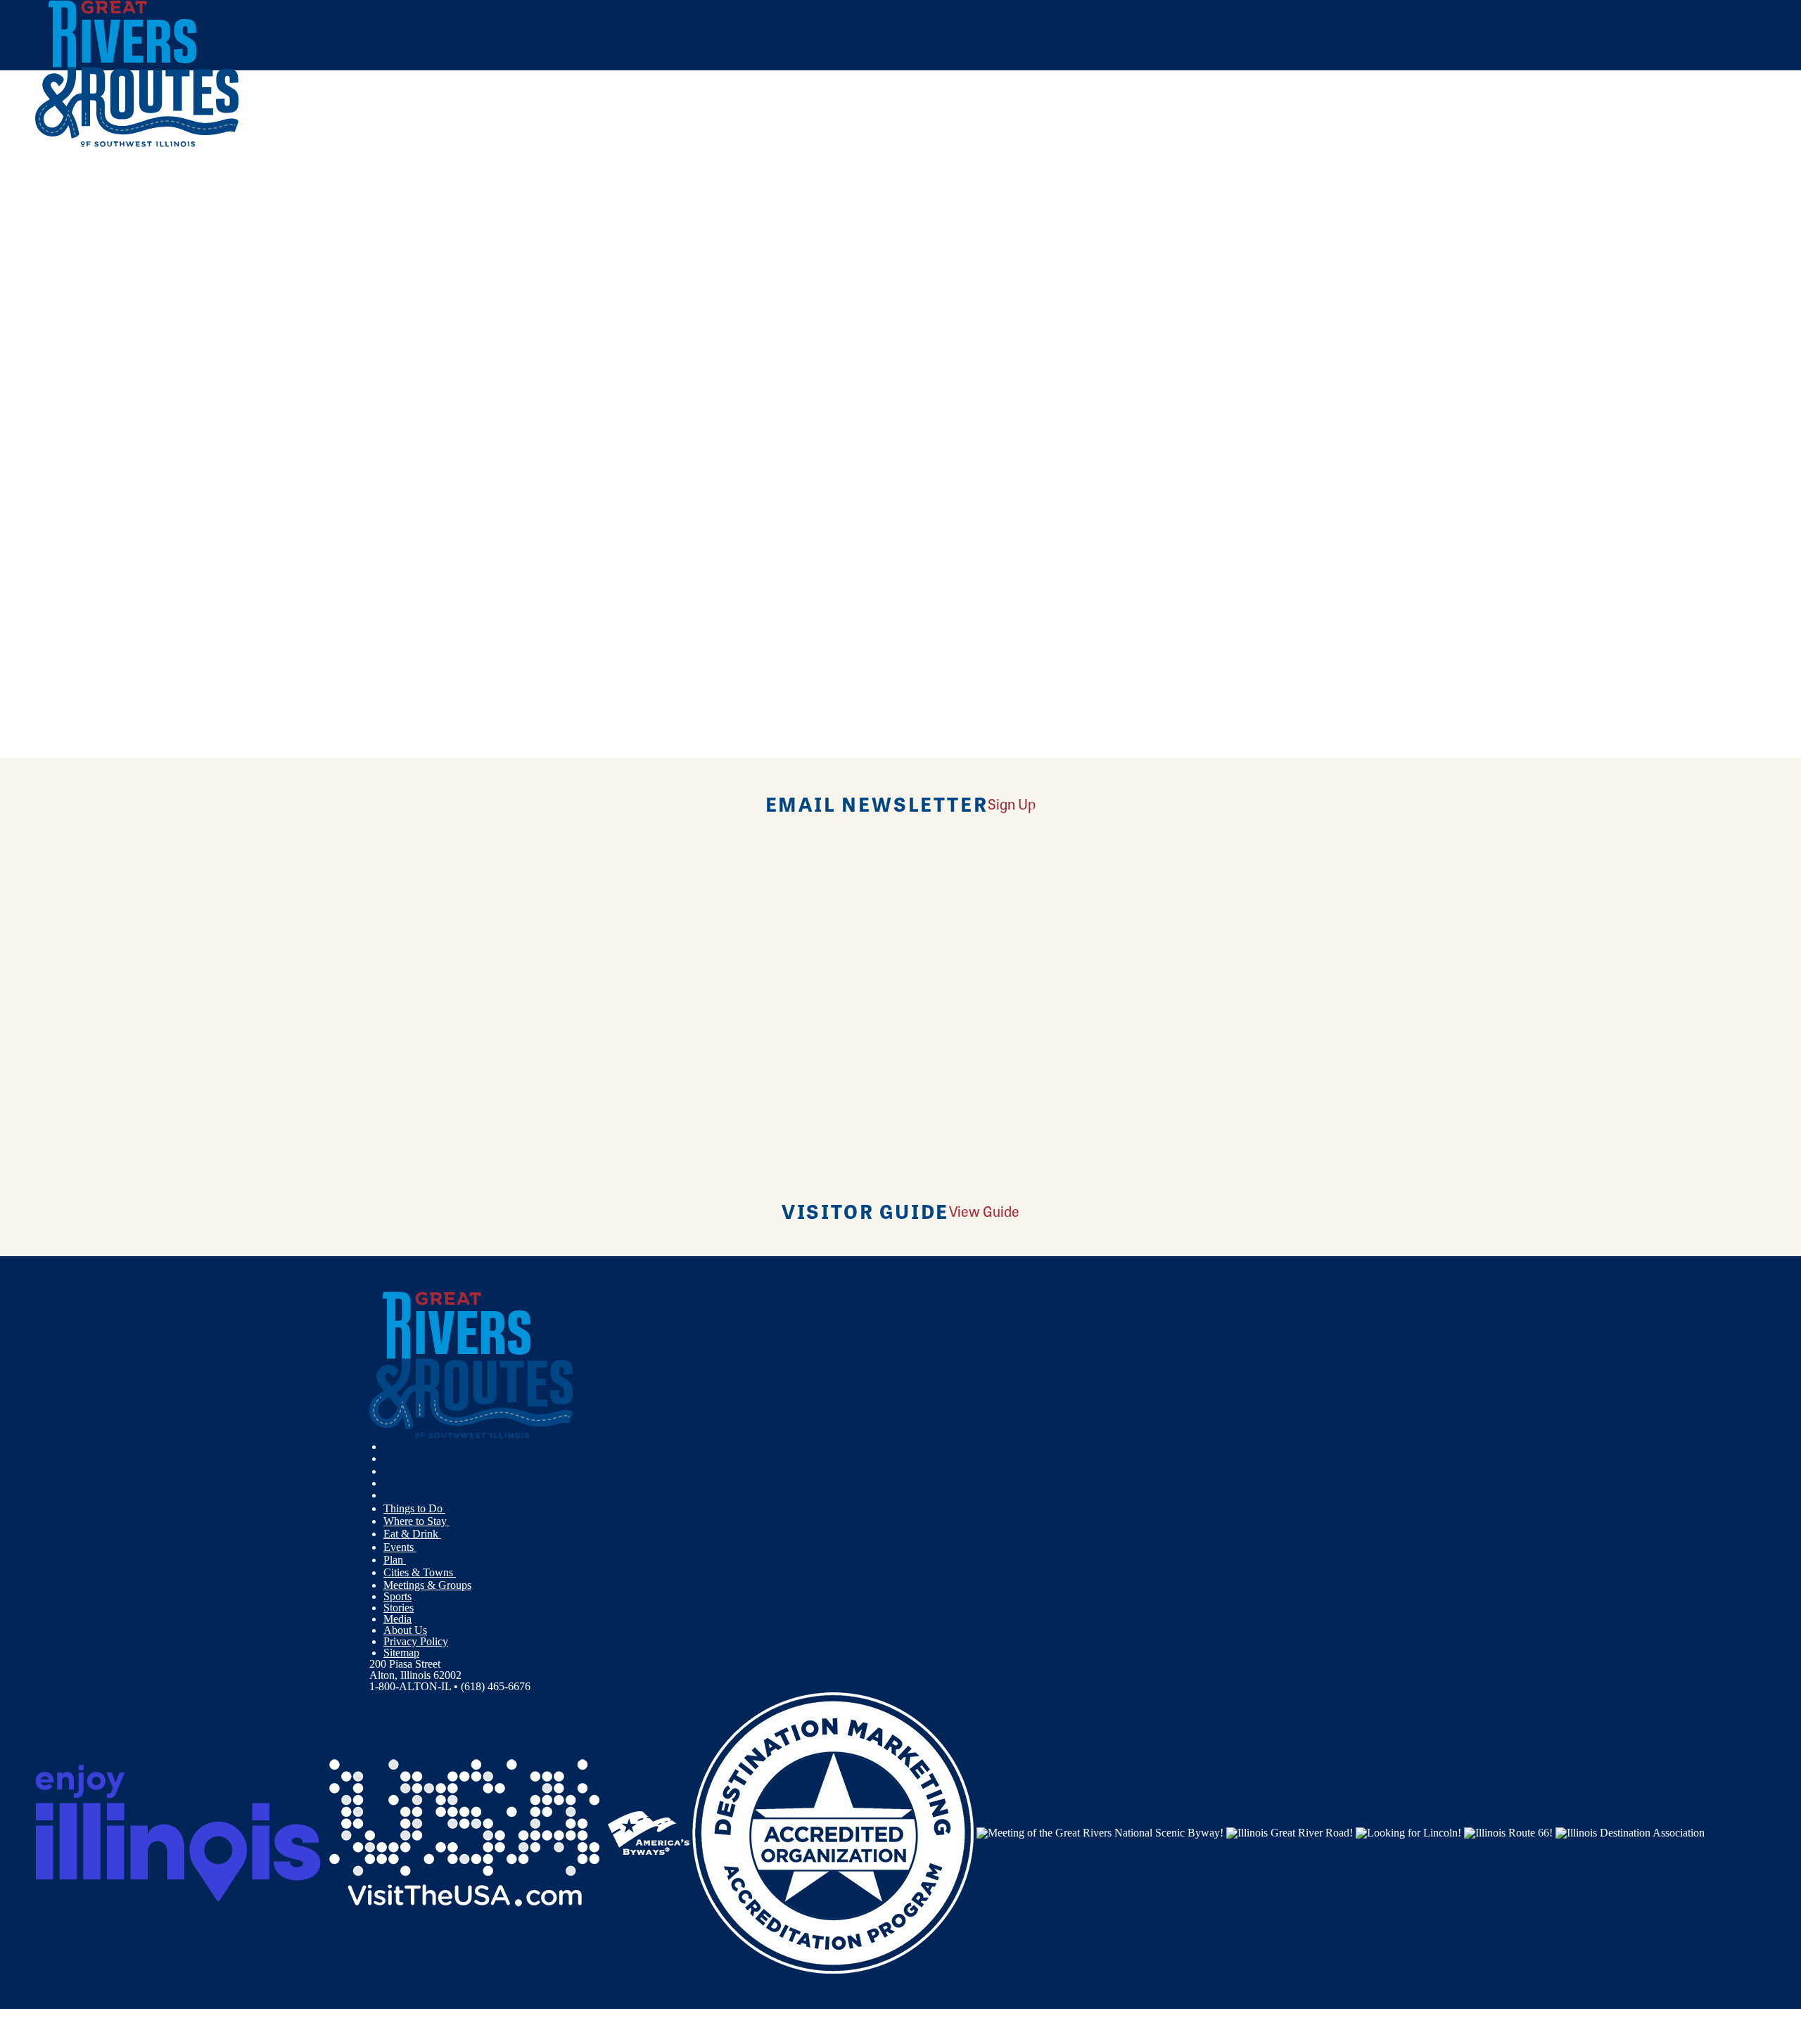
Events (400, 1547)
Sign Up (1012, 804)
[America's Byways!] (649, 1832)
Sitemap (401, 1653)
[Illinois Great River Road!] (1290, 1832)
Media (397, 1619)
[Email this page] (640, 235)
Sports (397, 1596)
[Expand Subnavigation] (451, 1509)
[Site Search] (1704, 185)
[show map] (41, 354)
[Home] (137, 144)
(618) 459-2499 (141, 455)
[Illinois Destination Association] (1630, 1832)
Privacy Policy (416, 1641)
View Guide (984, 1211)
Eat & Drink (412, 1534)
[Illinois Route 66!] (1508, 1832)
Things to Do (414, 1508)
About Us (405, 1630)
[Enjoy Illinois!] (178, 1832)
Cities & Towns (420, 1572)
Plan (395, 1560)
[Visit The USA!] (464, 1832)
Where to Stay (416, 1521)
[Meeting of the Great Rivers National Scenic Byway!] (1100, 1832)
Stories (399, 1608)
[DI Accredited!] (833, 1832)
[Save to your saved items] (55, 354)
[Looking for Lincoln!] (1408, 1832)
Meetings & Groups (427, 1585)
